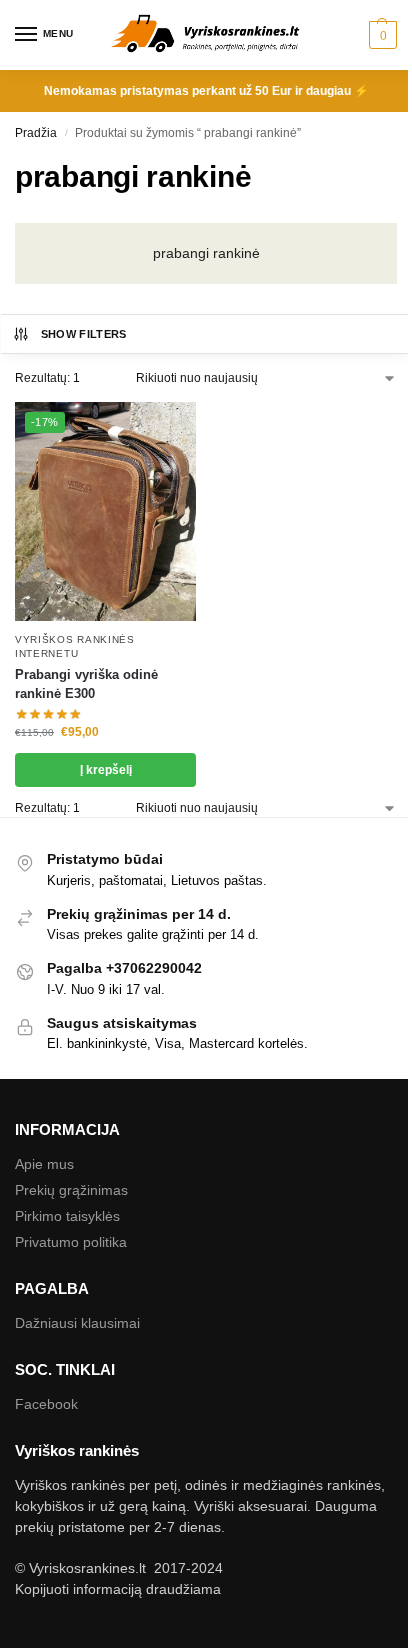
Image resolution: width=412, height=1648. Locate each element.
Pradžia (36, 133)
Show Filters (84, 334)
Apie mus (44, 1164)
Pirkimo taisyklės (67, 1216)
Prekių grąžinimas (71, 1190)
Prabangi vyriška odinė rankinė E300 (86, 684)
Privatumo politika (71, 1242)
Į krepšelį (106, 770)
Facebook (46, 1404)
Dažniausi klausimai (77, 1323)
